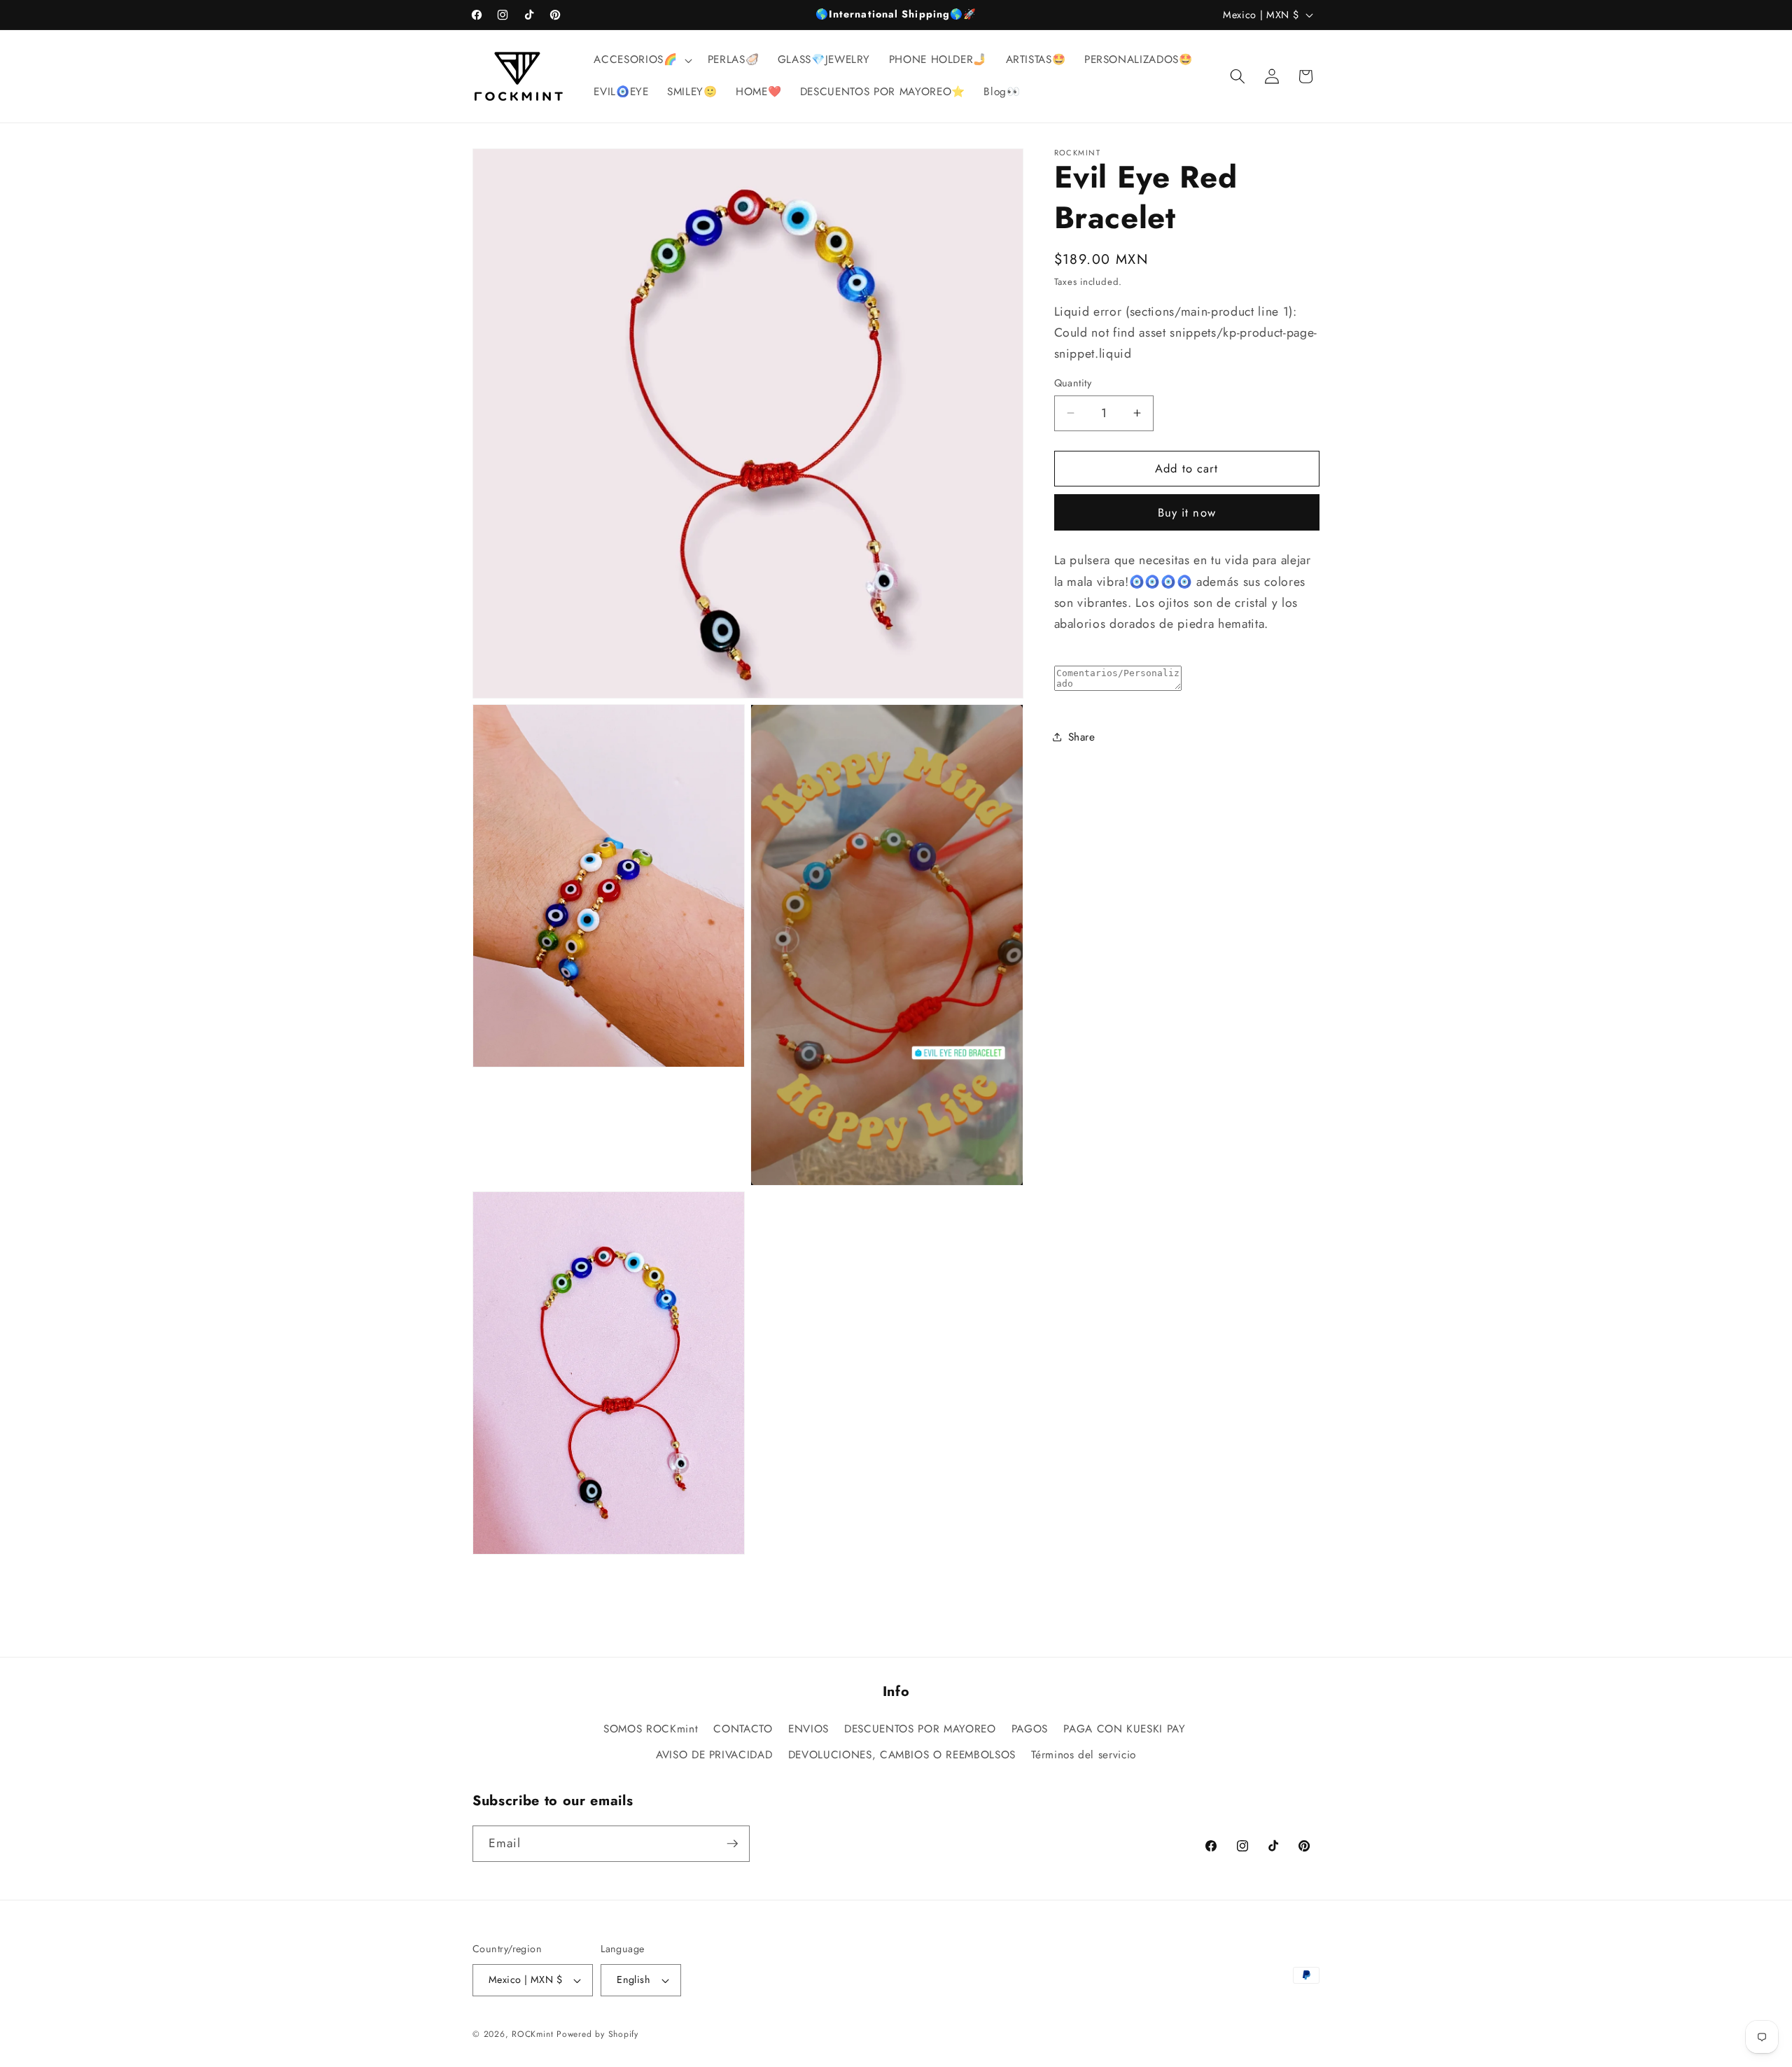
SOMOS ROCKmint (651, 1729)
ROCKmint (532, 2034)
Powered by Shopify (597, 2034)
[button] (641, 60)
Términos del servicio (1084, 1756)
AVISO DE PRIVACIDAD (714, 1756)
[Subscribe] (732, 1844)
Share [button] (1082, 736)
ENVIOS (808, 1729)
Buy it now (1187, 512)
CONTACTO (743, 1729)
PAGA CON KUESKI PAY (1125, 1729)
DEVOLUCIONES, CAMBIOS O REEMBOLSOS (902, 1756)
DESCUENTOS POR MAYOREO (920, 1729)
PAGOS (1030, 1729)
